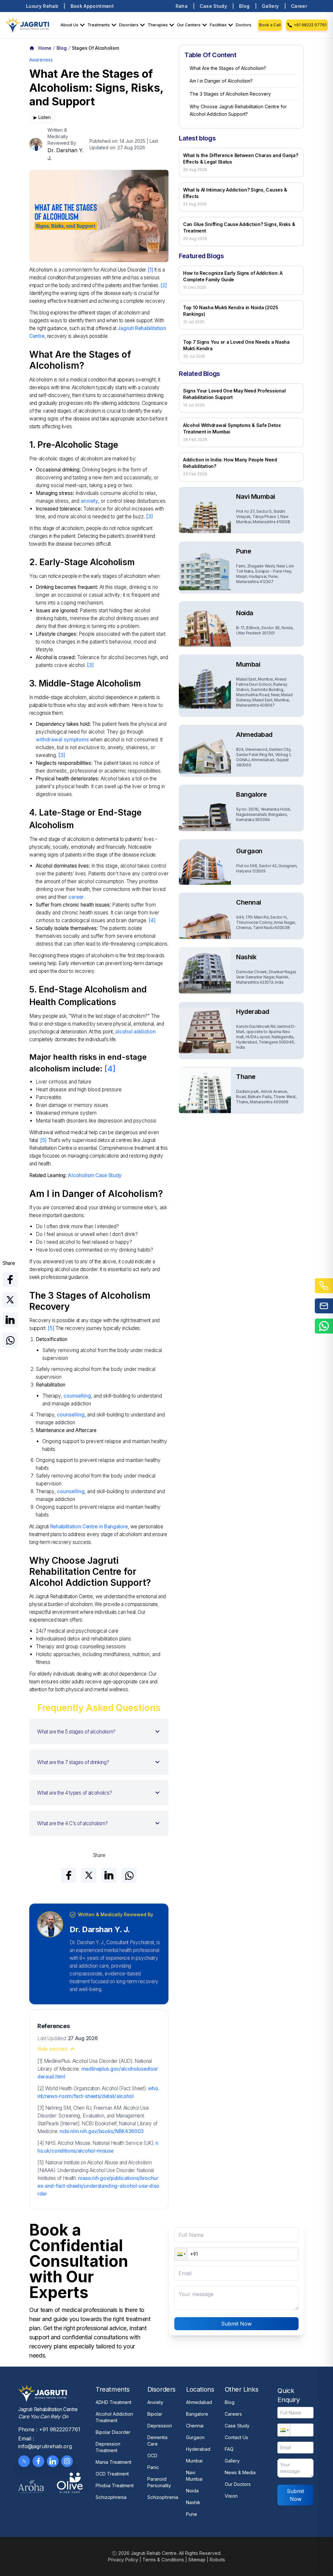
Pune (192, 2514)
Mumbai (194, 2461)
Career (299, 6)
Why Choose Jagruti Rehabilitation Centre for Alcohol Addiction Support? (238, 110)
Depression (160, 2426)
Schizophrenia (111, 2497)
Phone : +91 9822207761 (49, 2429)
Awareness (41, 60)
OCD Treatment (112, 2474)
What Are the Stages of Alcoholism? (228, 68)
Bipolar (155, 2414)
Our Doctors (238, 2484)
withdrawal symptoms (62, 740)
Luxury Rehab (42, 6)
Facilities (218, 25)
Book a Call (270, 25)
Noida (192, 2491)
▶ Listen (42, 117)
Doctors (244, 25)
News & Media (240, 2472)
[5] (43, 1140)
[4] (152, 920)
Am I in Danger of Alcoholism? (221, 81)
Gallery (270, 6)
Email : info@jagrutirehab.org (45, 2442)
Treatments (99, 25)
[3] (149, 517)
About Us (69, 25)
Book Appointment (92, 6)
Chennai (195, 2426)
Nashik (193, 2502)
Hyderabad (198, 2449)
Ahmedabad (199, 2402)
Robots (217, 2560)
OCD (152, 2456)
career (76, 897)
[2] (163, 285)
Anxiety (155, 2402)
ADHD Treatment (113, 2402)
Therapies (158, 25)
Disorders (129, 25)
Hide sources (52, 2049)
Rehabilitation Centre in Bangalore (89, 1527)
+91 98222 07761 (310, 25)
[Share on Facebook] (10, 1280)
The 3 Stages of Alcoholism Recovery (230, 94)
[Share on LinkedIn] (10, 1320)
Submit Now (236, 2324)
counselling (77, 1396)
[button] (99, 1732)
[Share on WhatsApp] (10, 1340)
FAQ (229, 2449)
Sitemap (197, 2560)
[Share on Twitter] (10, 1300)
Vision (231, 2496)
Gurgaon (195, 2437)
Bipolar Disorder (113, 2432)
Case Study (213, 6)
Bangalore (197, 2414)
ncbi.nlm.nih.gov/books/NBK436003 (102, 2131)
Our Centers (189, 25)
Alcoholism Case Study (95, 1175)
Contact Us (236, 2437)
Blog (244, 6)
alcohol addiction (135, 1032)
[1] (150, 270)
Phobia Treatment (115, 2485)
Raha (182, 6)
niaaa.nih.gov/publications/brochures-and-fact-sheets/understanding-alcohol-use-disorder (98, 2186)
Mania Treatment (113, 2462)
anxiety (89, 501)
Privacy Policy (123, 2560)
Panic (153, 2467)
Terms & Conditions (163, 2560)
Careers (233, 2414)
